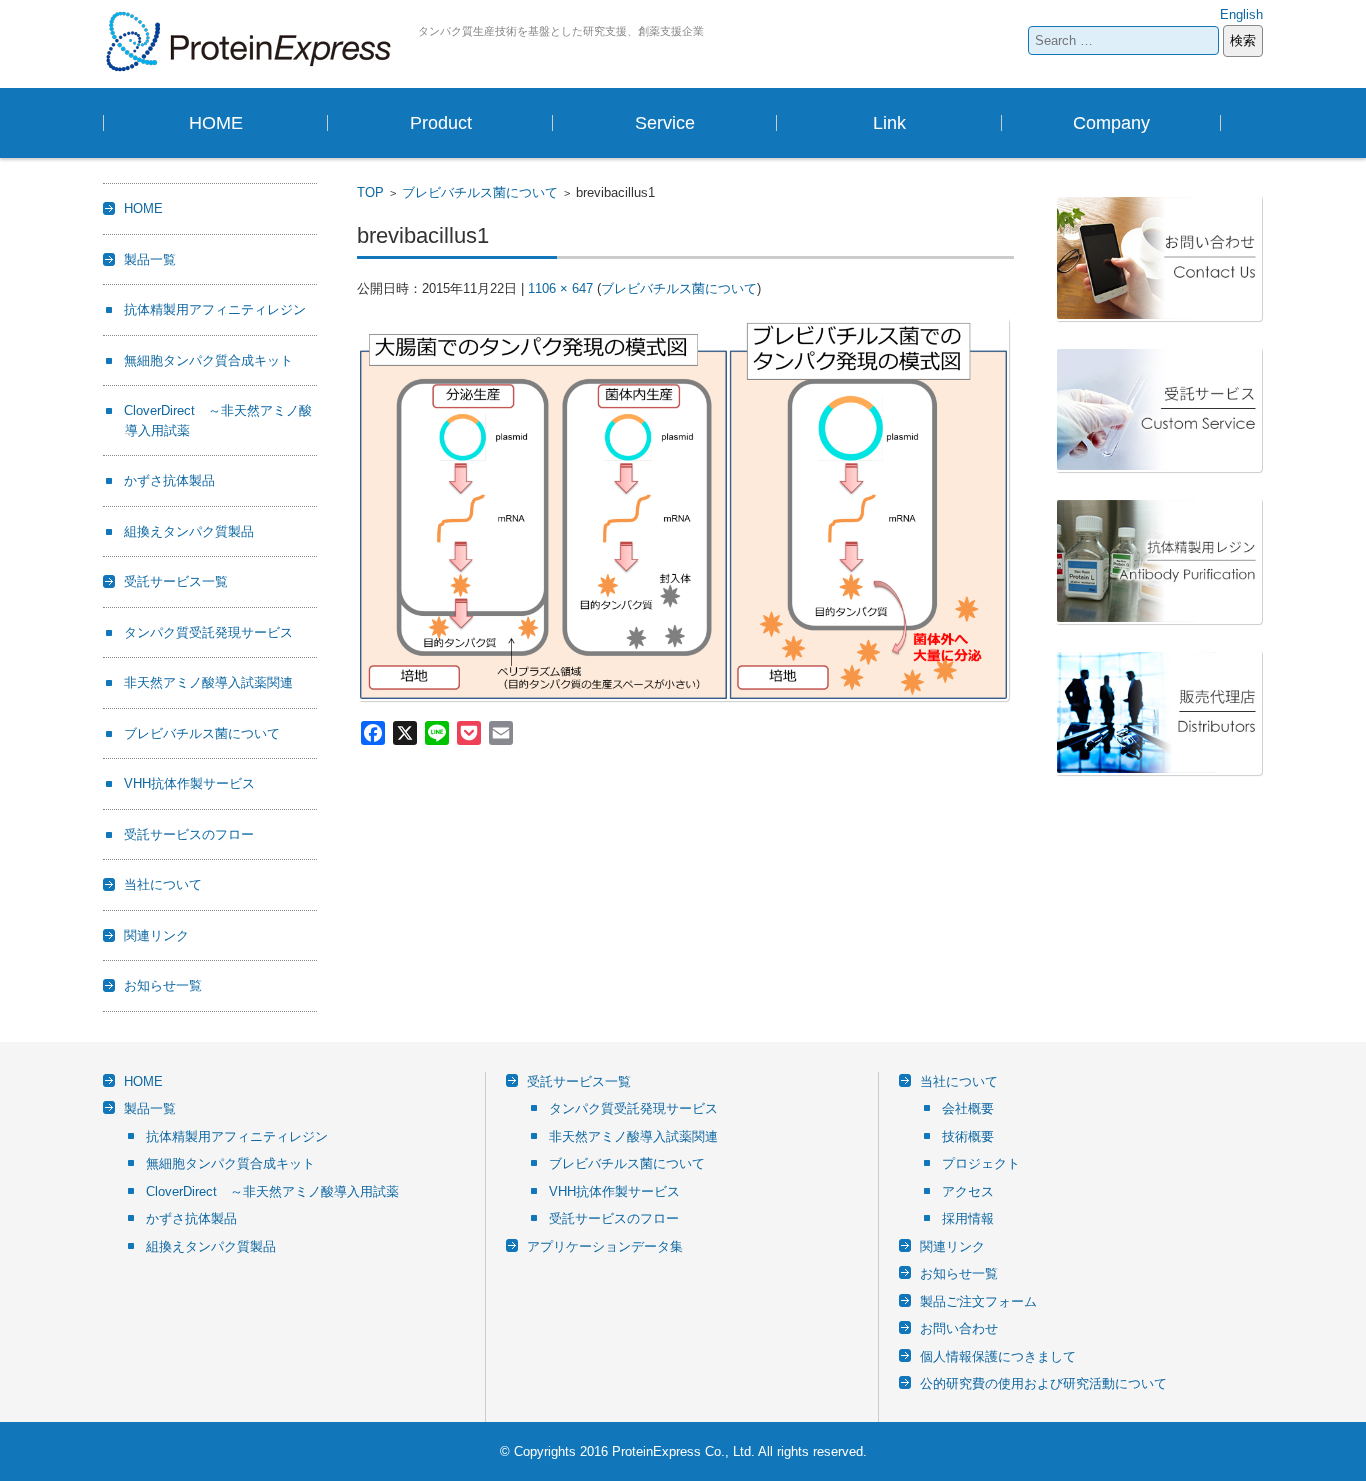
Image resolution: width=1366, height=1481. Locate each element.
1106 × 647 (560, 288)
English (1241, 14)
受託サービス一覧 (176, 581)
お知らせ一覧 (163, 985)
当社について (163, 884)
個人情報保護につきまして (998, 1356)
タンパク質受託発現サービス (208, 632)
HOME (216, 123)
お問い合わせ (959, 1328)
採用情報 (968, 1218)
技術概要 (968, 1136)
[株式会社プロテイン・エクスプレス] (253, 41)
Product (441, 123)
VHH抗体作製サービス (189, 783)
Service (665, 123)
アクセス (968, 1191)
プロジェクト (981, 1163)
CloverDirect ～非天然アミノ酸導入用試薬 (272, 1191)
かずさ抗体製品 (169, 480)
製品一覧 (150, 259)
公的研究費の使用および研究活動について (1043, 1383)
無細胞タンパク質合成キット (208, 360)
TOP (370, 192)
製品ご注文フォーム (978, 1301)
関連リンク (156, 935)
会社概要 (968, 1108)
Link (889, 123)
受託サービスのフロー (189, 834)
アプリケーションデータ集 (605, 1246)
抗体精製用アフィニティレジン (215, 309)
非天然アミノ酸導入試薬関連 (208, 682)
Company (1111, 123)
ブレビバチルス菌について (480, 192)
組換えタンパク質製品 (189, 531)
